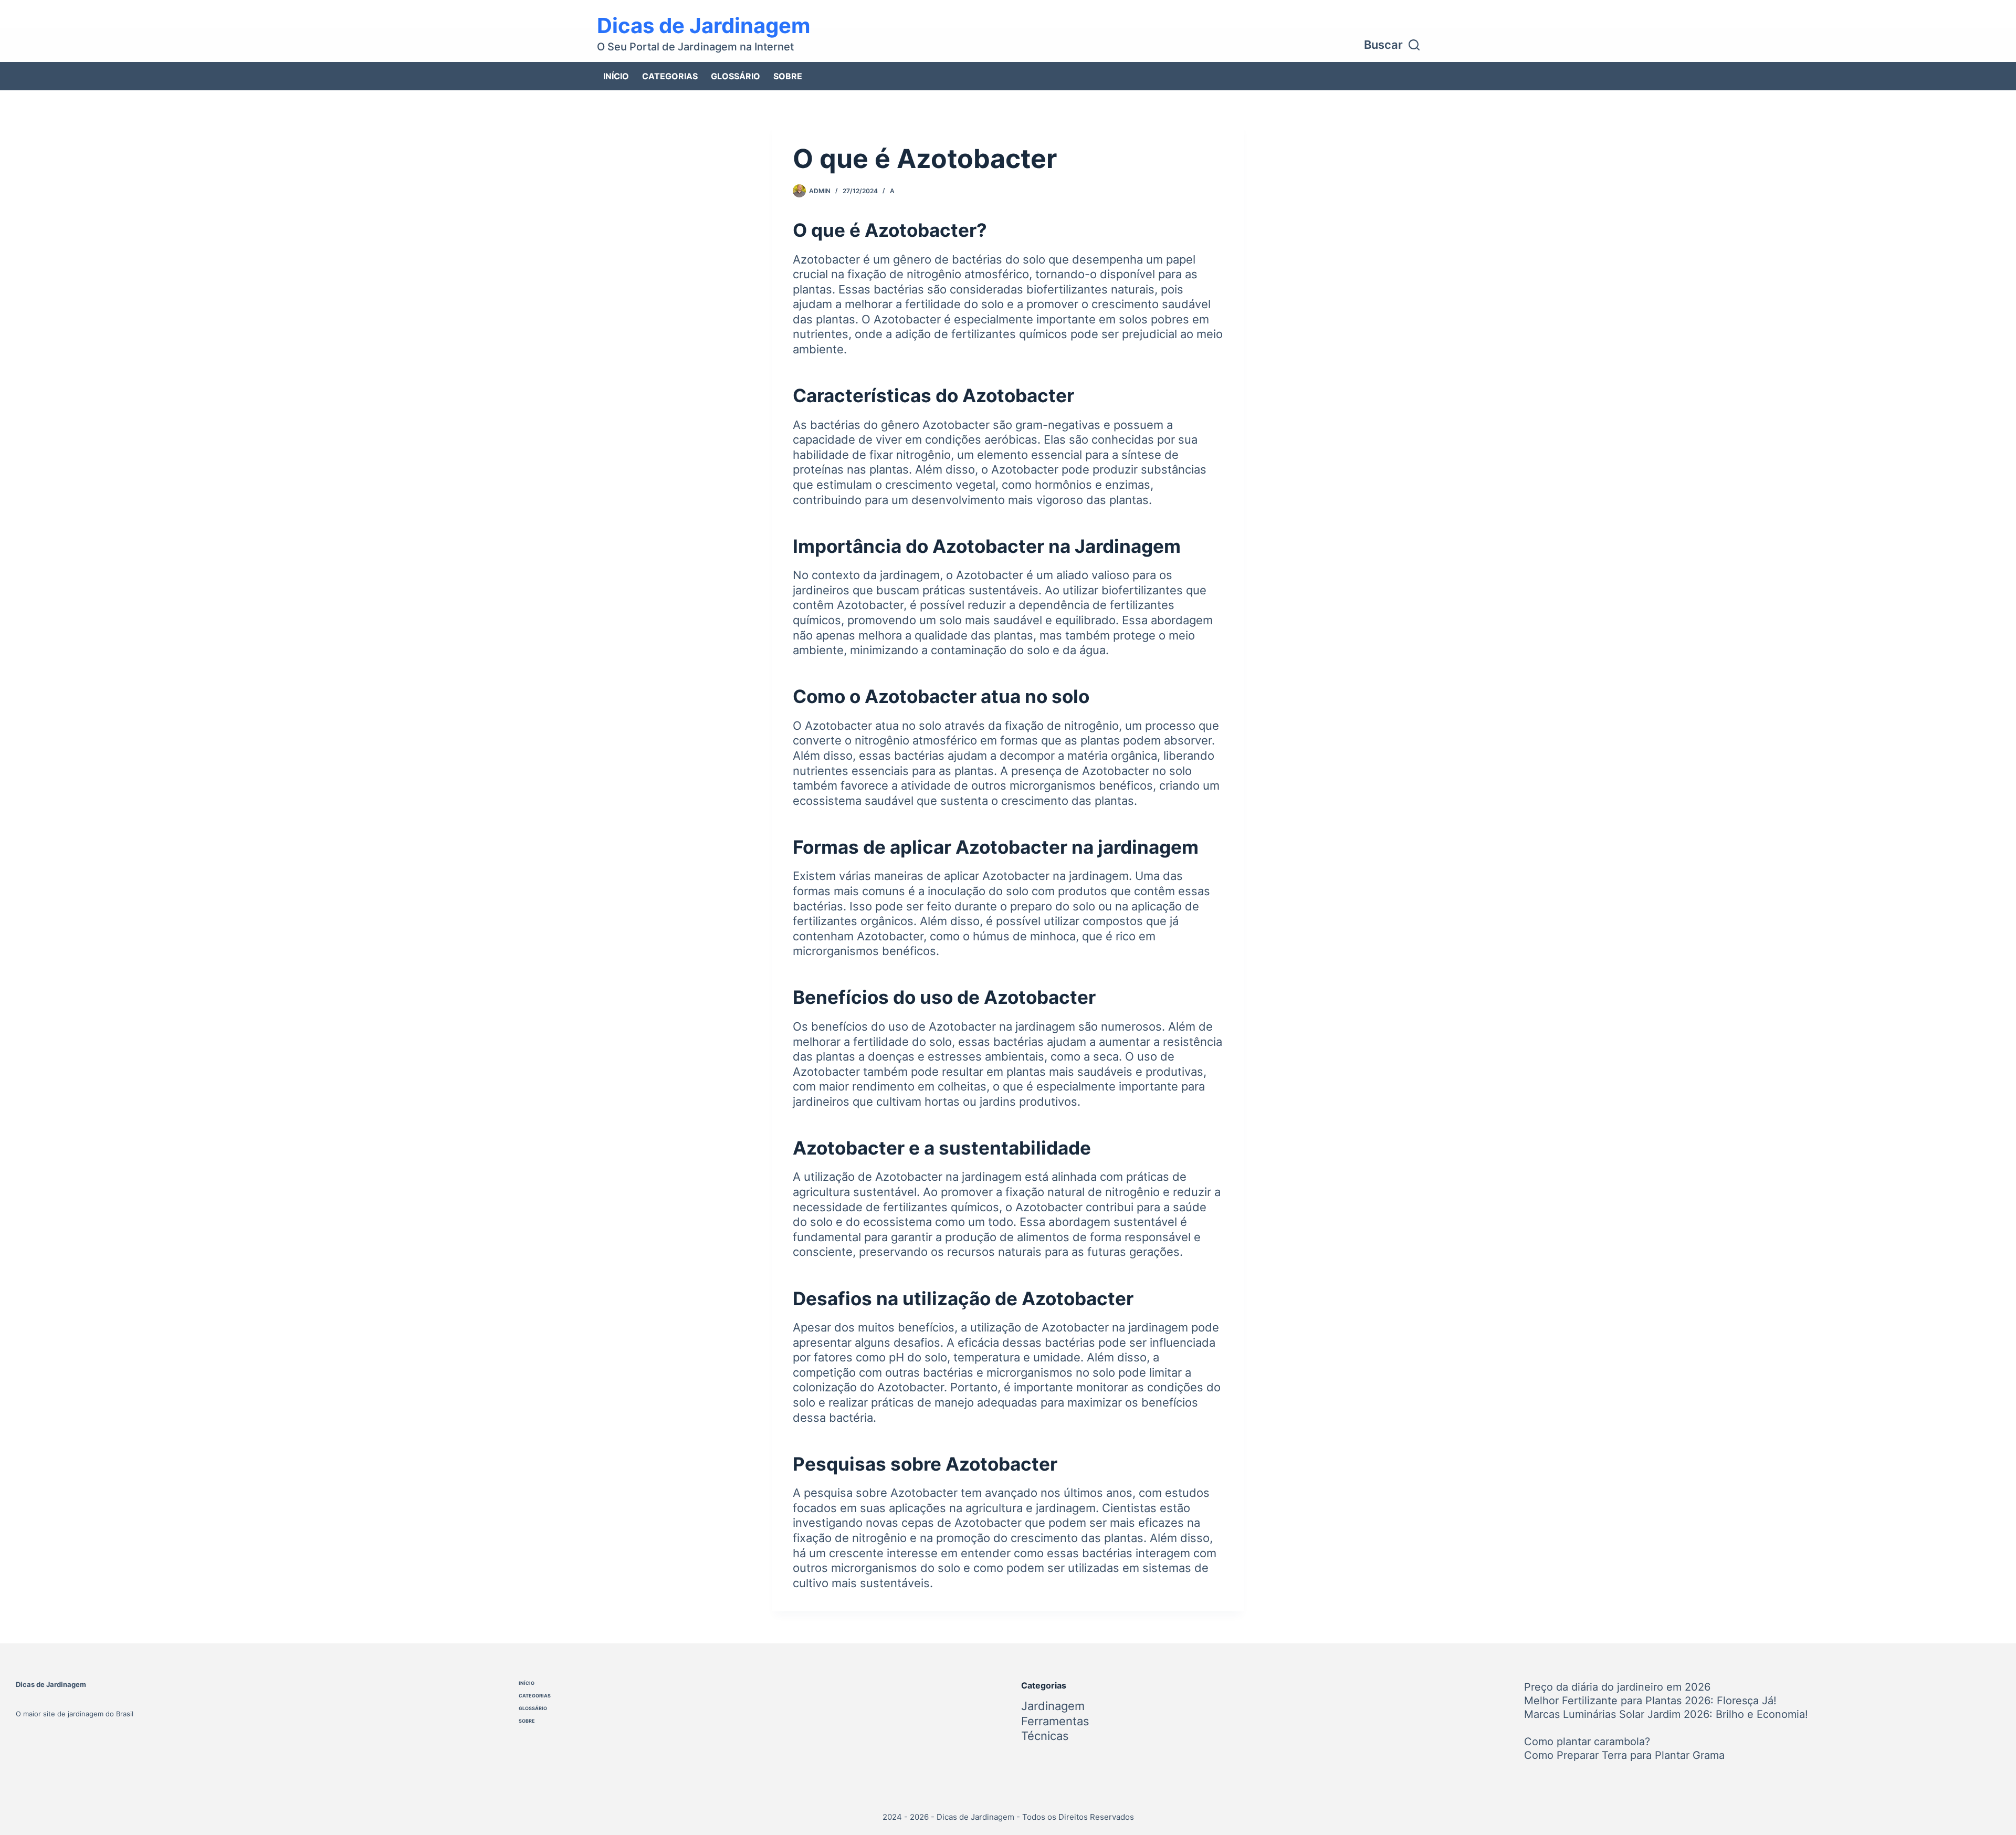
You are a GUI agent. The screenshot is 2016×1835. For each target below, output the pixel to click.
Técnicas (1045, 1736)
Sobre (788, 76)
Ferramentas (1055, 1721)
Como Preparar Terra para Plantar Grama (1624, 1755)
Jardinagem (1053, 1706)
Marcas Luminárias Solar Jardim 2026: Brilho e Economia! (1666, 1714)
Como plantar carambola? (1587, 1742)
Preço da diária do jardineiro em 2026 (1617, 1687)
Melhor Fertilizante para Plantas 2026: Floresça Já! (1650, 1701)
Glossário (736, 76)
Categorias (670, 76)
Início (616, 76)
